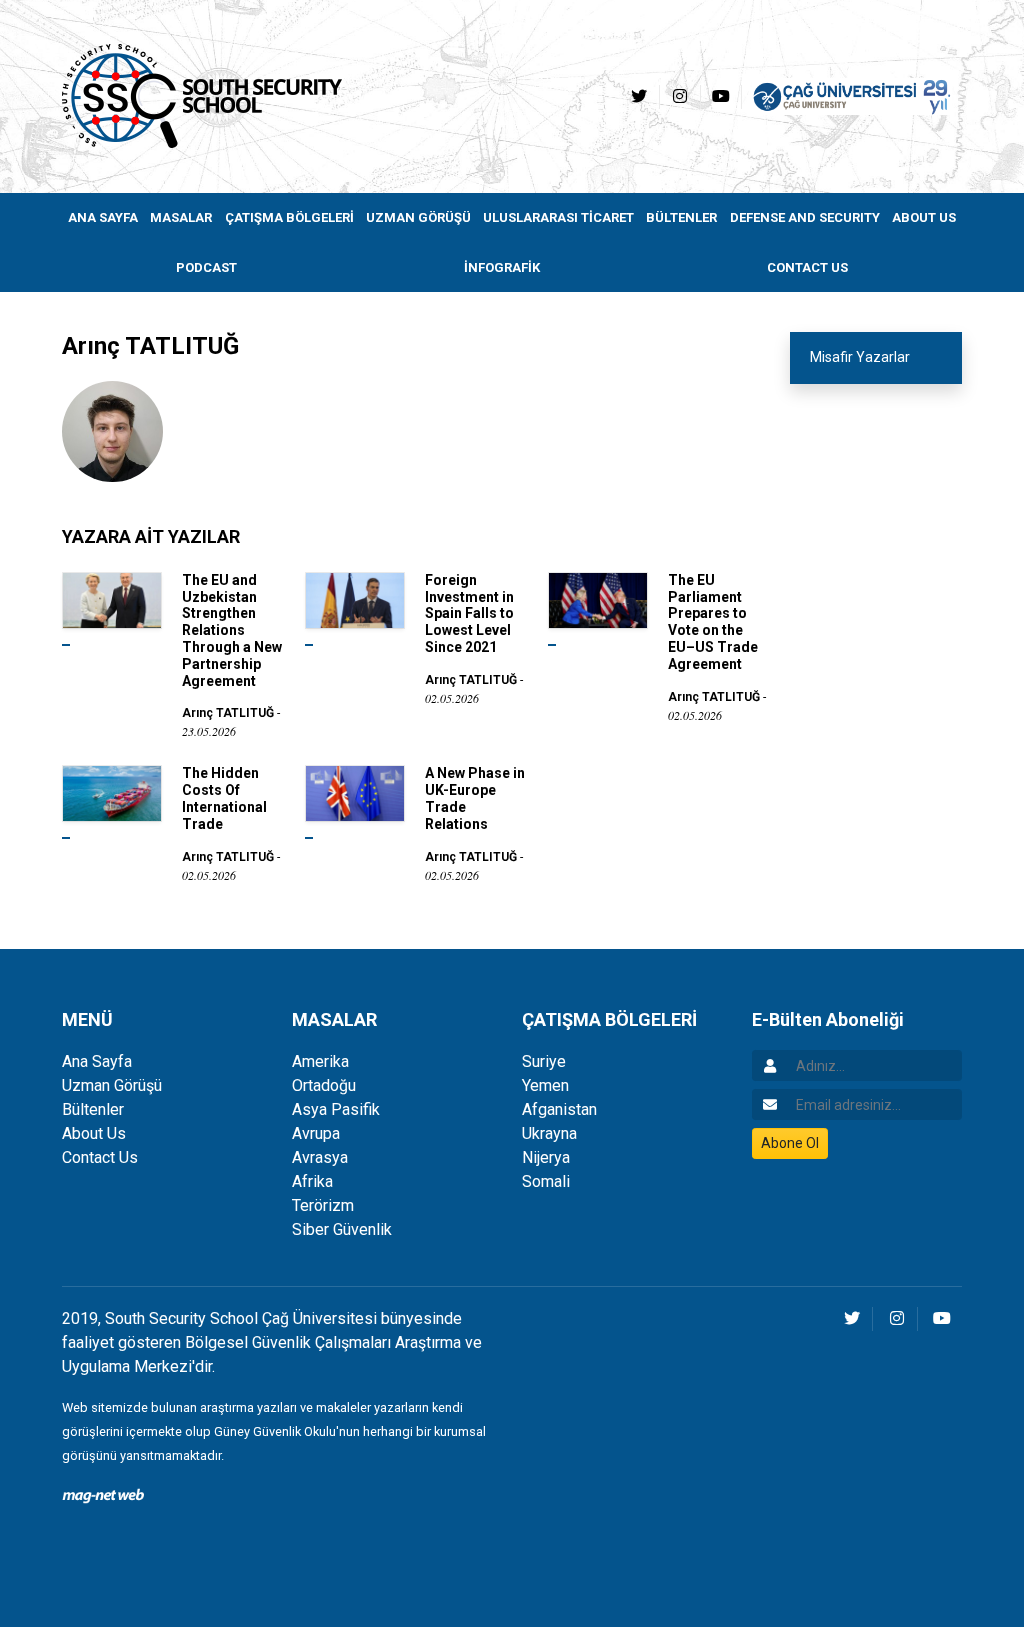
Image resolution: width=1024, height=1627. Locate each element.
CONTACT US (807, 267)
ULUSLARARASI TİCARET (558, 217)
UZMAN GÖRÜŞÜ (418, 217)
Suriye (544, 1061)
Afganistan (559, 1109)
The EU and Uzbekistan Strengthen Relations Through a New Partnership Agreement (232, 630)
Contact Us (100, 1157)
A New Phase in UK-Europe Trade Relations (475, 798)
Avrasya (320, 1157)
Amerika (320, 1061)
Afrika (312, 1181)
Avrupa (316, 1133)
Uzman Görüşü (112, 1085)
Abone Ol (790, 1143)
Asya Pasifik (336, 1109)
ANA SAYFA (103, 217)
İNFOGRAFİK (502, 267)
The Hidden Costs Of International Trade (224, 798)
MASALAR (181, 217)
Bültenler (93, 1109)
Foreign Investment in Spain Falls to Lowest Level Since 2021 (469, 613)
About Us (94, 1133)
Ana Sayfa (97, 1061)
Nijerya (546, 1157)
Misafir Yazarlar (860, 357)
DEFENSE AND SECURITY (805, 217)
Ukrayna (549, 1133)
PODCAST (206, 267)
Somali (546, 1181)
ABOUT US (924, 217)
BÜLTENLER (681, 217)
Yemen (545, 1085)
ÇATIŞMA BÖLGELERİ (289, 217)
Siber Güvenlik (342, 1229)
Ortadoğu (324, 1085)
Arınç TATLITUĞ (228, 713)
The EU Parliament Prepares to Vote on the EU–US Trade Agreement (713, 622)
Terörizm (323, 1205)
